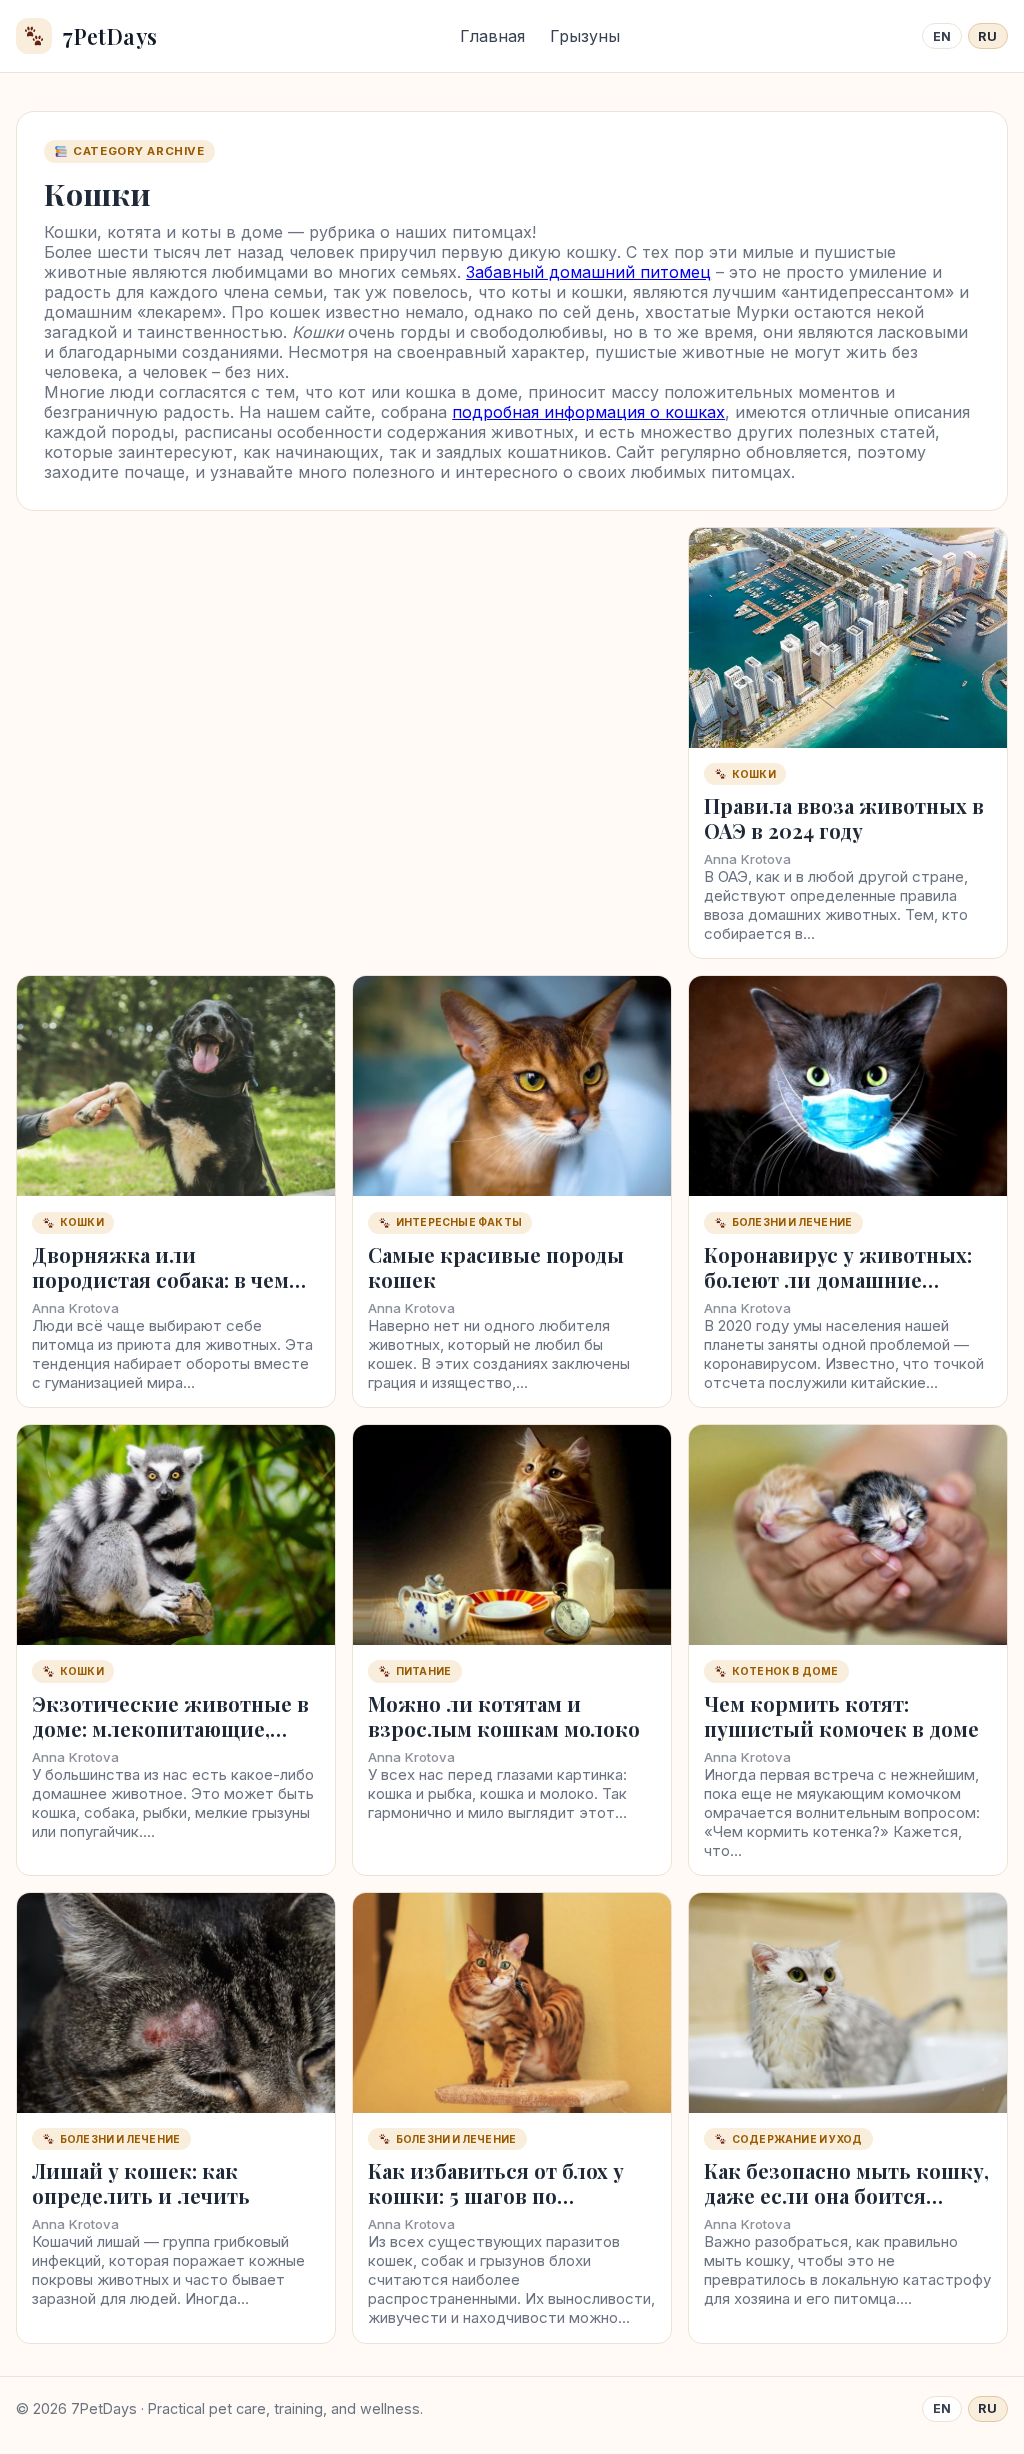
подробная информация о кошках (588, 412)
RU (987, 36)
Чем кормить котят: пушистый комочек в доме (841, 1716)
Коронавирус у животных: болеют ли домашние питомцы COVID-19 (838, 1279)
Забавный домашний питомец (588, 272)
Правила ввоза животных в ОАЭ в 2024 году (844, 818)
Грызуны (585, 36)
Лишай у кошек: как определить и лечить (141, 2183)
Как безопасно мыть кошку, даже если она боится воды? (846, 2195)
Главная (492, 36)
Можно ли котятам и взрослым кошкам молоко (504, 1716)
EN (942, 36)
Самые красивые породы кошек (496, 1267)
